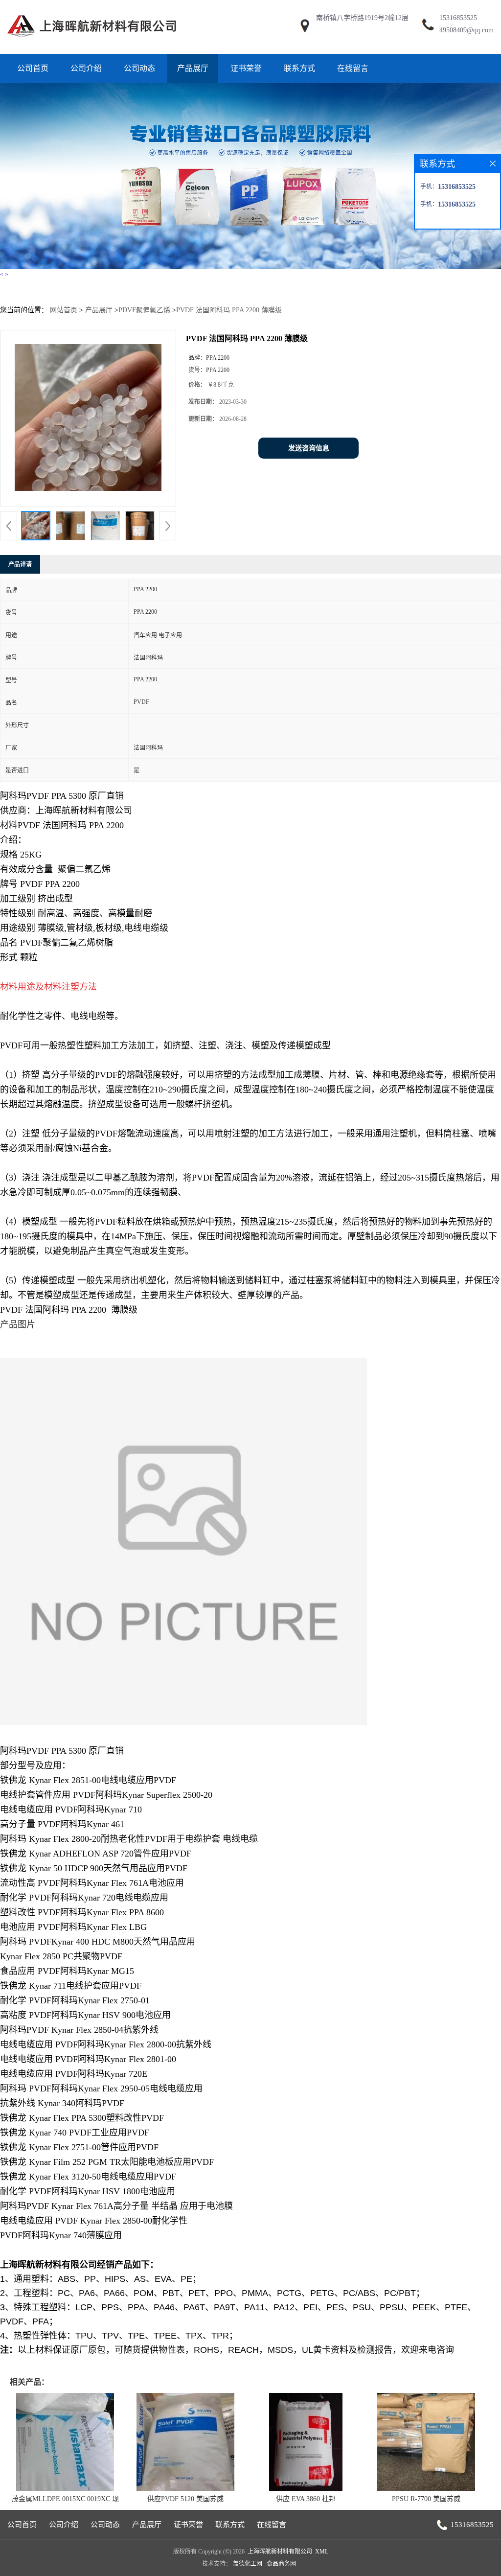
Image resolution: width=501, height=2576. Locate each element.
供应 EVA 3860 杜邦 (306, 2499)
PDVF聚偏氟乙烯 (144, 310)
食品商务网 (281, 2564)
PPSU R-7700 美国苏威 (426, 2499)
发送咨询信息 (309, 448)
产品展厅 (193, 68)
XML (322, 2552)
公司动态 (139, 68)
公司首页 (33, 68)
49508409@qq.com (467, 30)
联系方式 (299, 68)
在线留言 (353, 68)
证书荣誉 (246, 68)
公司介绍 (86, 68)
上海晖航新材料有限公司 (280, 2552)
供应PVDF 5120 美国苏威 (185, 2499)
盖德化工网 (248, 2564)
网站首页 (64, 310)
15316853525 (458, 18)
